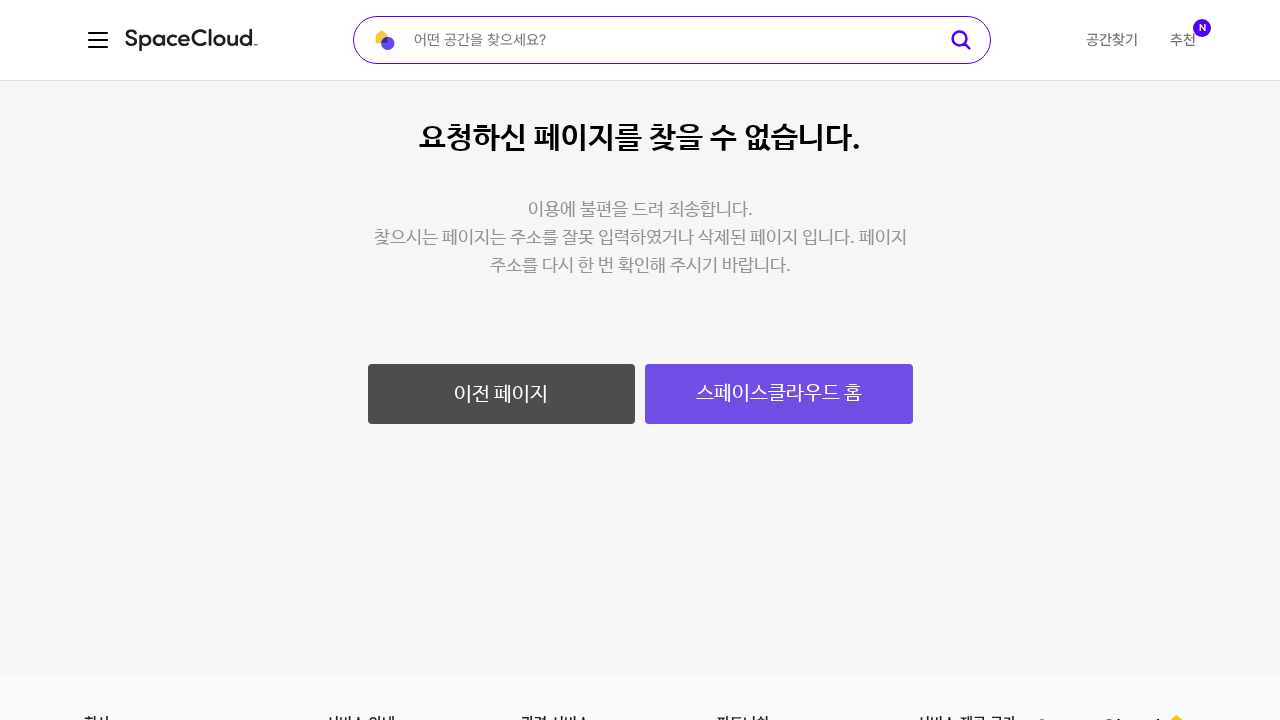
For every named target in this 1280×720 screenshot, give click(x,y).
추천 (1183, 40)
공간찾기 (1112, 40)
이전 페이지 (501, 394)
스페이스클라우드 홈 (779, 393)
